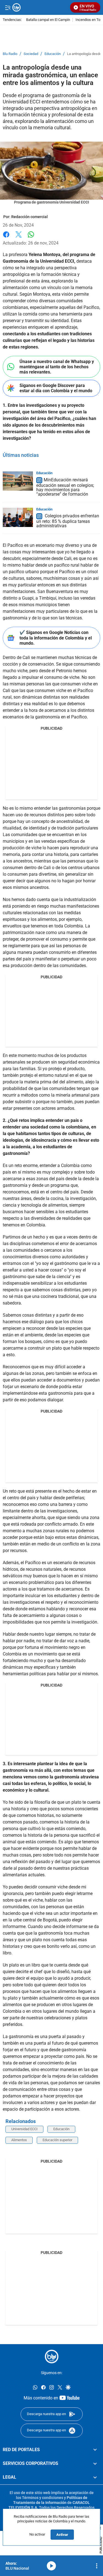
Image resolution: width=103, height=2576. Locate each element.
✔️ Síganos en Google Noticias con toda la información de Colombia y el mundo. (56, 638)
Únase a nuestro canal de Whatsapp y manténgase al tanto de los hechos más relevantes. (57, 367)
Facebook (6, 238)
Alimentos (19, 2140)
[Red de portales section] (95, 2450)
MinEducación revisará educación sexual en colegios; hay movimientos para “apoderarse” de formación (65, 487)
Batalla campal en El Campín (48, 20)
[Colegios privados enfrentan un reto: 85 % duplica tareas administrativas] (18, 517)
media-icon (51, 2566)
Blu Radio (10, 54)
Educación (53, 54)
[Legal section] (95, 2477)
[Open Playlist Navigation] (97, 2566)
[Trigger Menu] (8, 7)
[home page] (52, 2357)
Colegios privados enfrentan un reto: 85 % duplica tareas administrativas (68, 521)
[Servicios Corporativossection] (95, 2464)
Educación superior (57, 2140)
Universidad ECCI (24, 2129)
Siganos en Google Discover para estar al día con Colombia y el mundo (56, 388)
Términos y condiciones (43, 2498)
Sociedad (31, 54)
